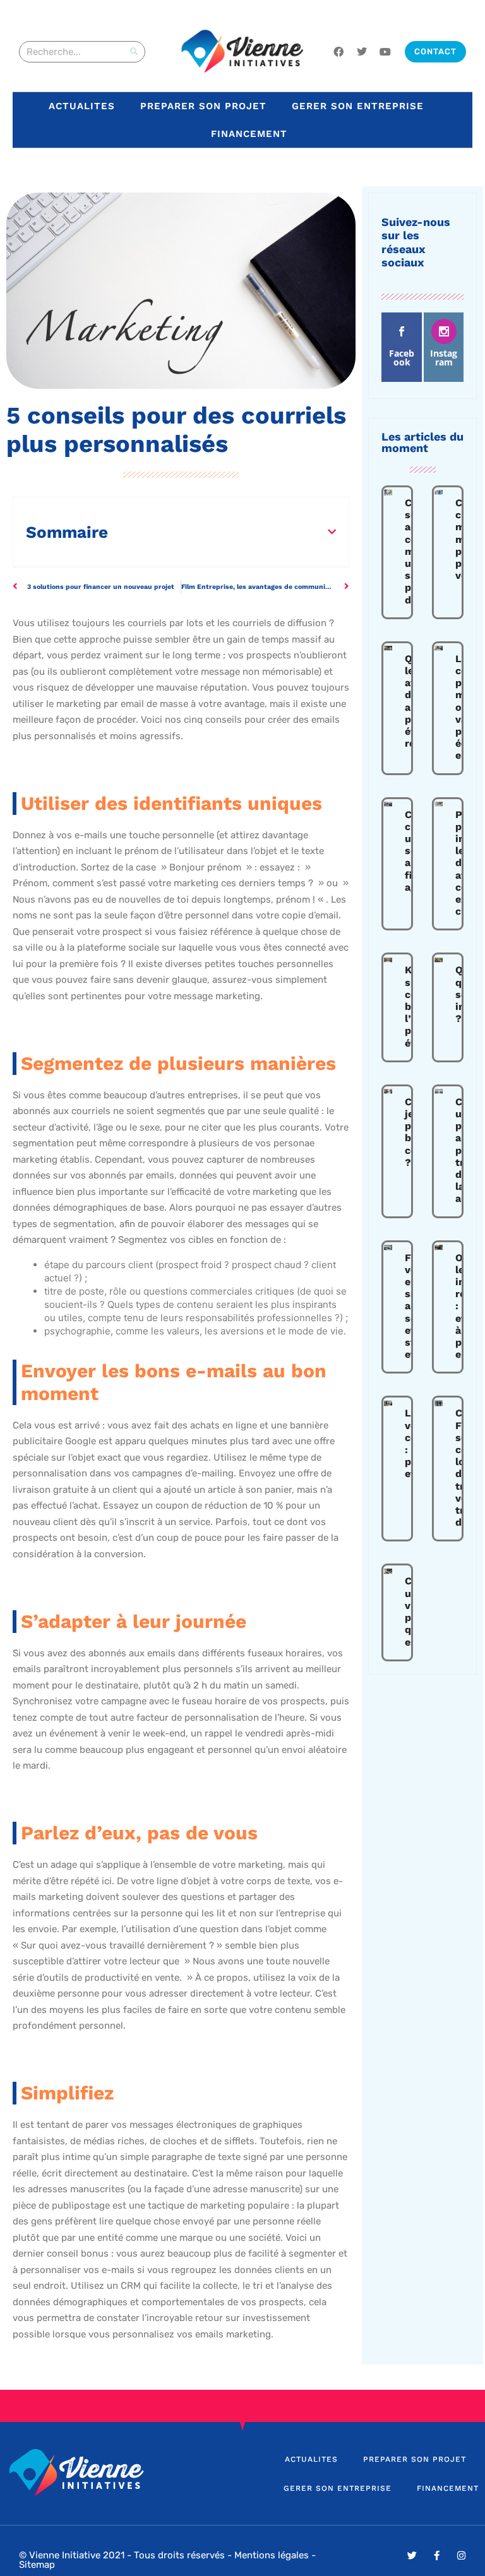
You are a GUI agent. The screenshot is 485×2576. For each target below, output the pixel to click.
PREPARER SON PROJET (203, 106)
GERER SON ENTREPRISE (358, 106)
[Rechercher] (134, 52)
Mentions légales (272, 2555)
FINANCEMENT (249, 134)
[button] (332, 532)
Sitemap (37, 2565)
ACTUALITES (82, 106)
